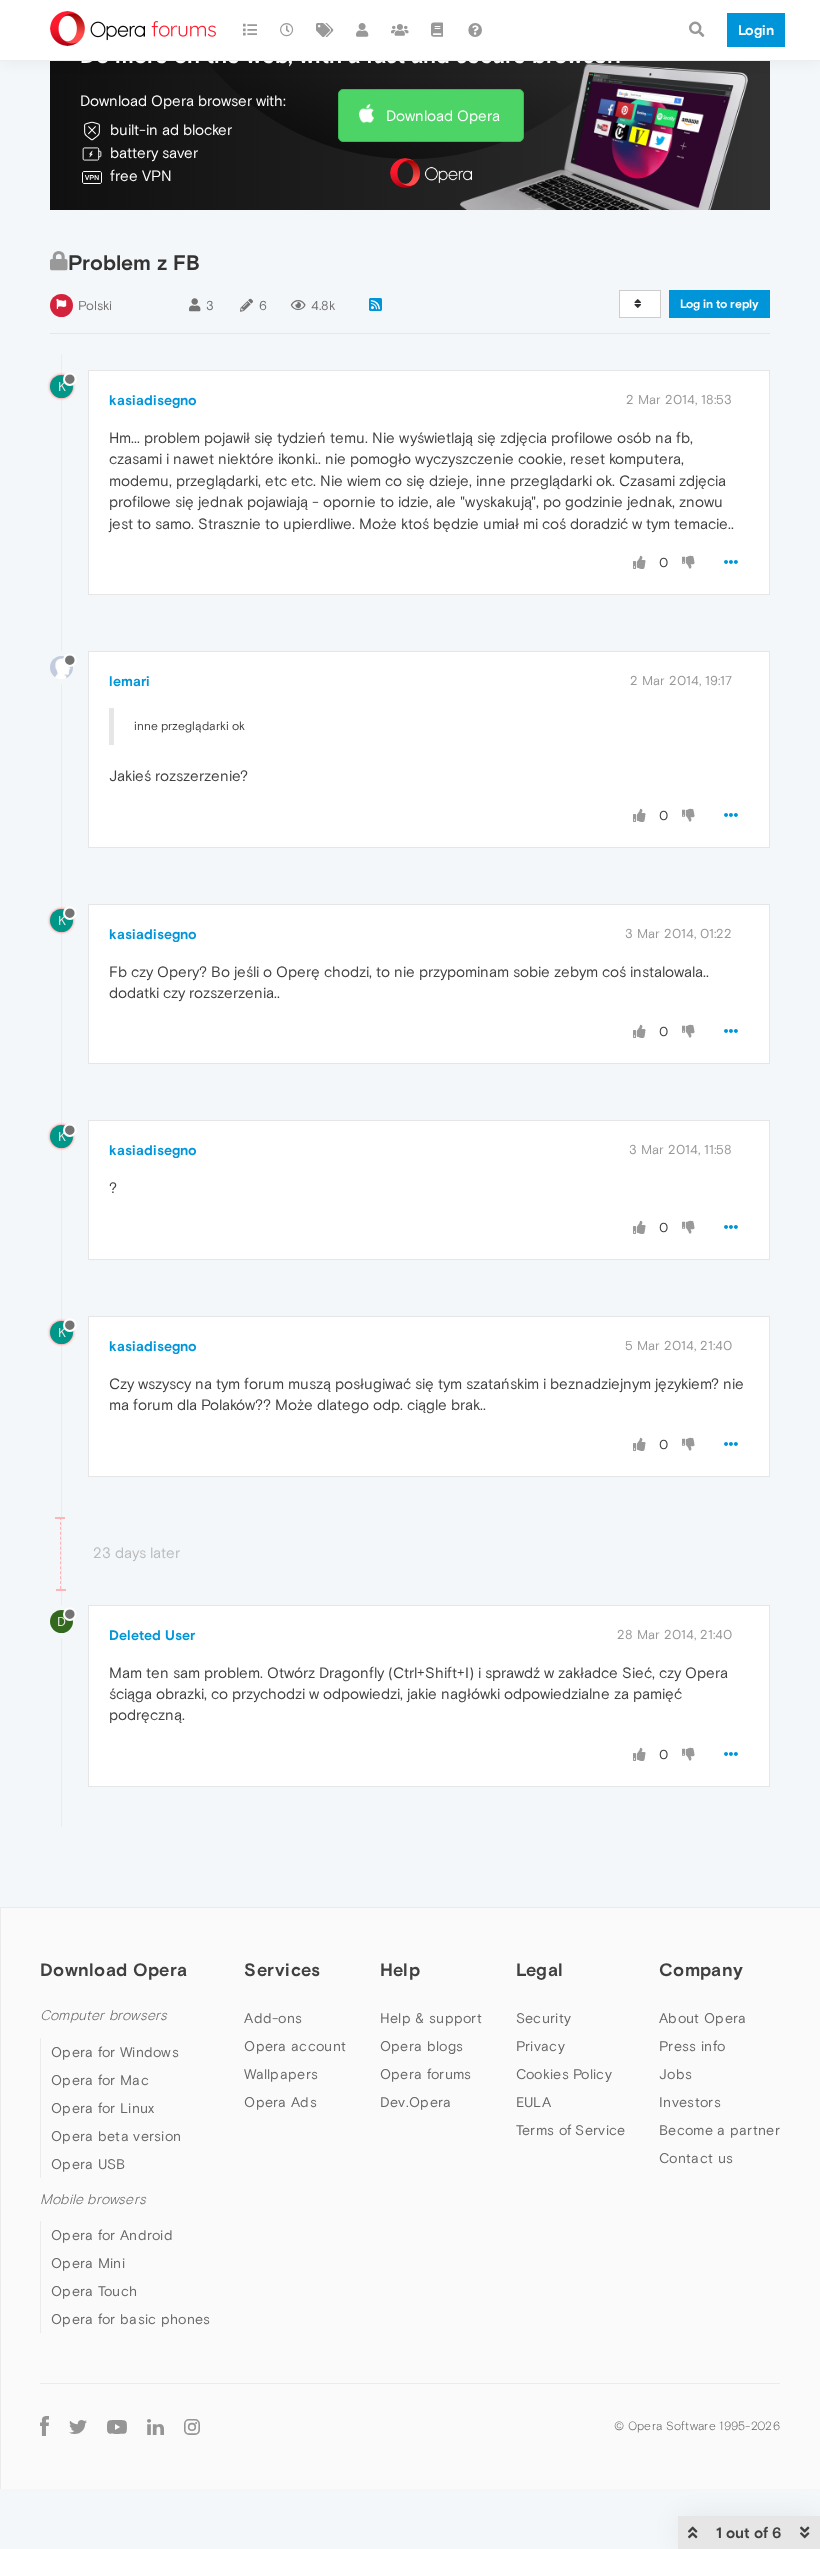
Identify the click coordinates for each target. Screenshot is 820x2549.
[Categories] (250, 30)
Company (701, 1969)
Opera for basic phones (131, 2319)
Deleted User (152, 1635)
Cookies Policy (564, 2074)
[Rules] (438, 30)
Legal (540, 1969)
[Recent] (288, 30)
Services (282, 1969)
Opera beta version (116, 2136)
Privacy (540, 2046)
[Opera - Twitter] (78, 2426)
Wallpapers (281, 2074)
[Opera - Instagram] (192, 2426)
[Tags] (325, 30)
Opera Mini (88, 2263)
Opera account (295, 2046)
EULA (533, 2102)
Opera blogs (421, 2046)
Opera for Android (112, 2235)
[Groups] (400, 30)
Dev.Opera (416, 2102)
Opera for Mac (100, 2080)
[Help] (475, 30)
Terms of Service (571, 2130)
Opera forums (426, 2074)
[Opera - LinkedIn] (155, 2426)
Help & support (431, 2018)
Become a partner (719, 2130)
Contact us (696, 2158)
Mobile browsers (93, 2199)
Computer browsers (103, 2015)
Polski (95, 305)
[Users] (363, 30)
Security (543, 2018)
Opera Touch (94, 2291)
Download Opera (443, 115)
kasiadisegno (153, 400)
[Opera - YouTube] (117, 2426)
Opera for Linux (103, 2108)
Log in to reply (719, 304)
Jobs (675, 2074)
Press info (692, 2046)
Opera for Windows (115, 2052)
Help (400, 1969)
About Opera (702, 2018)
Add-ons (273, 2018)
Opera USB (88, 2164)
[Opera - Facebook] (44, 2426)
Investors (690, 2102)
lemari (129, 681)
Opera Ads (280, 2102)
